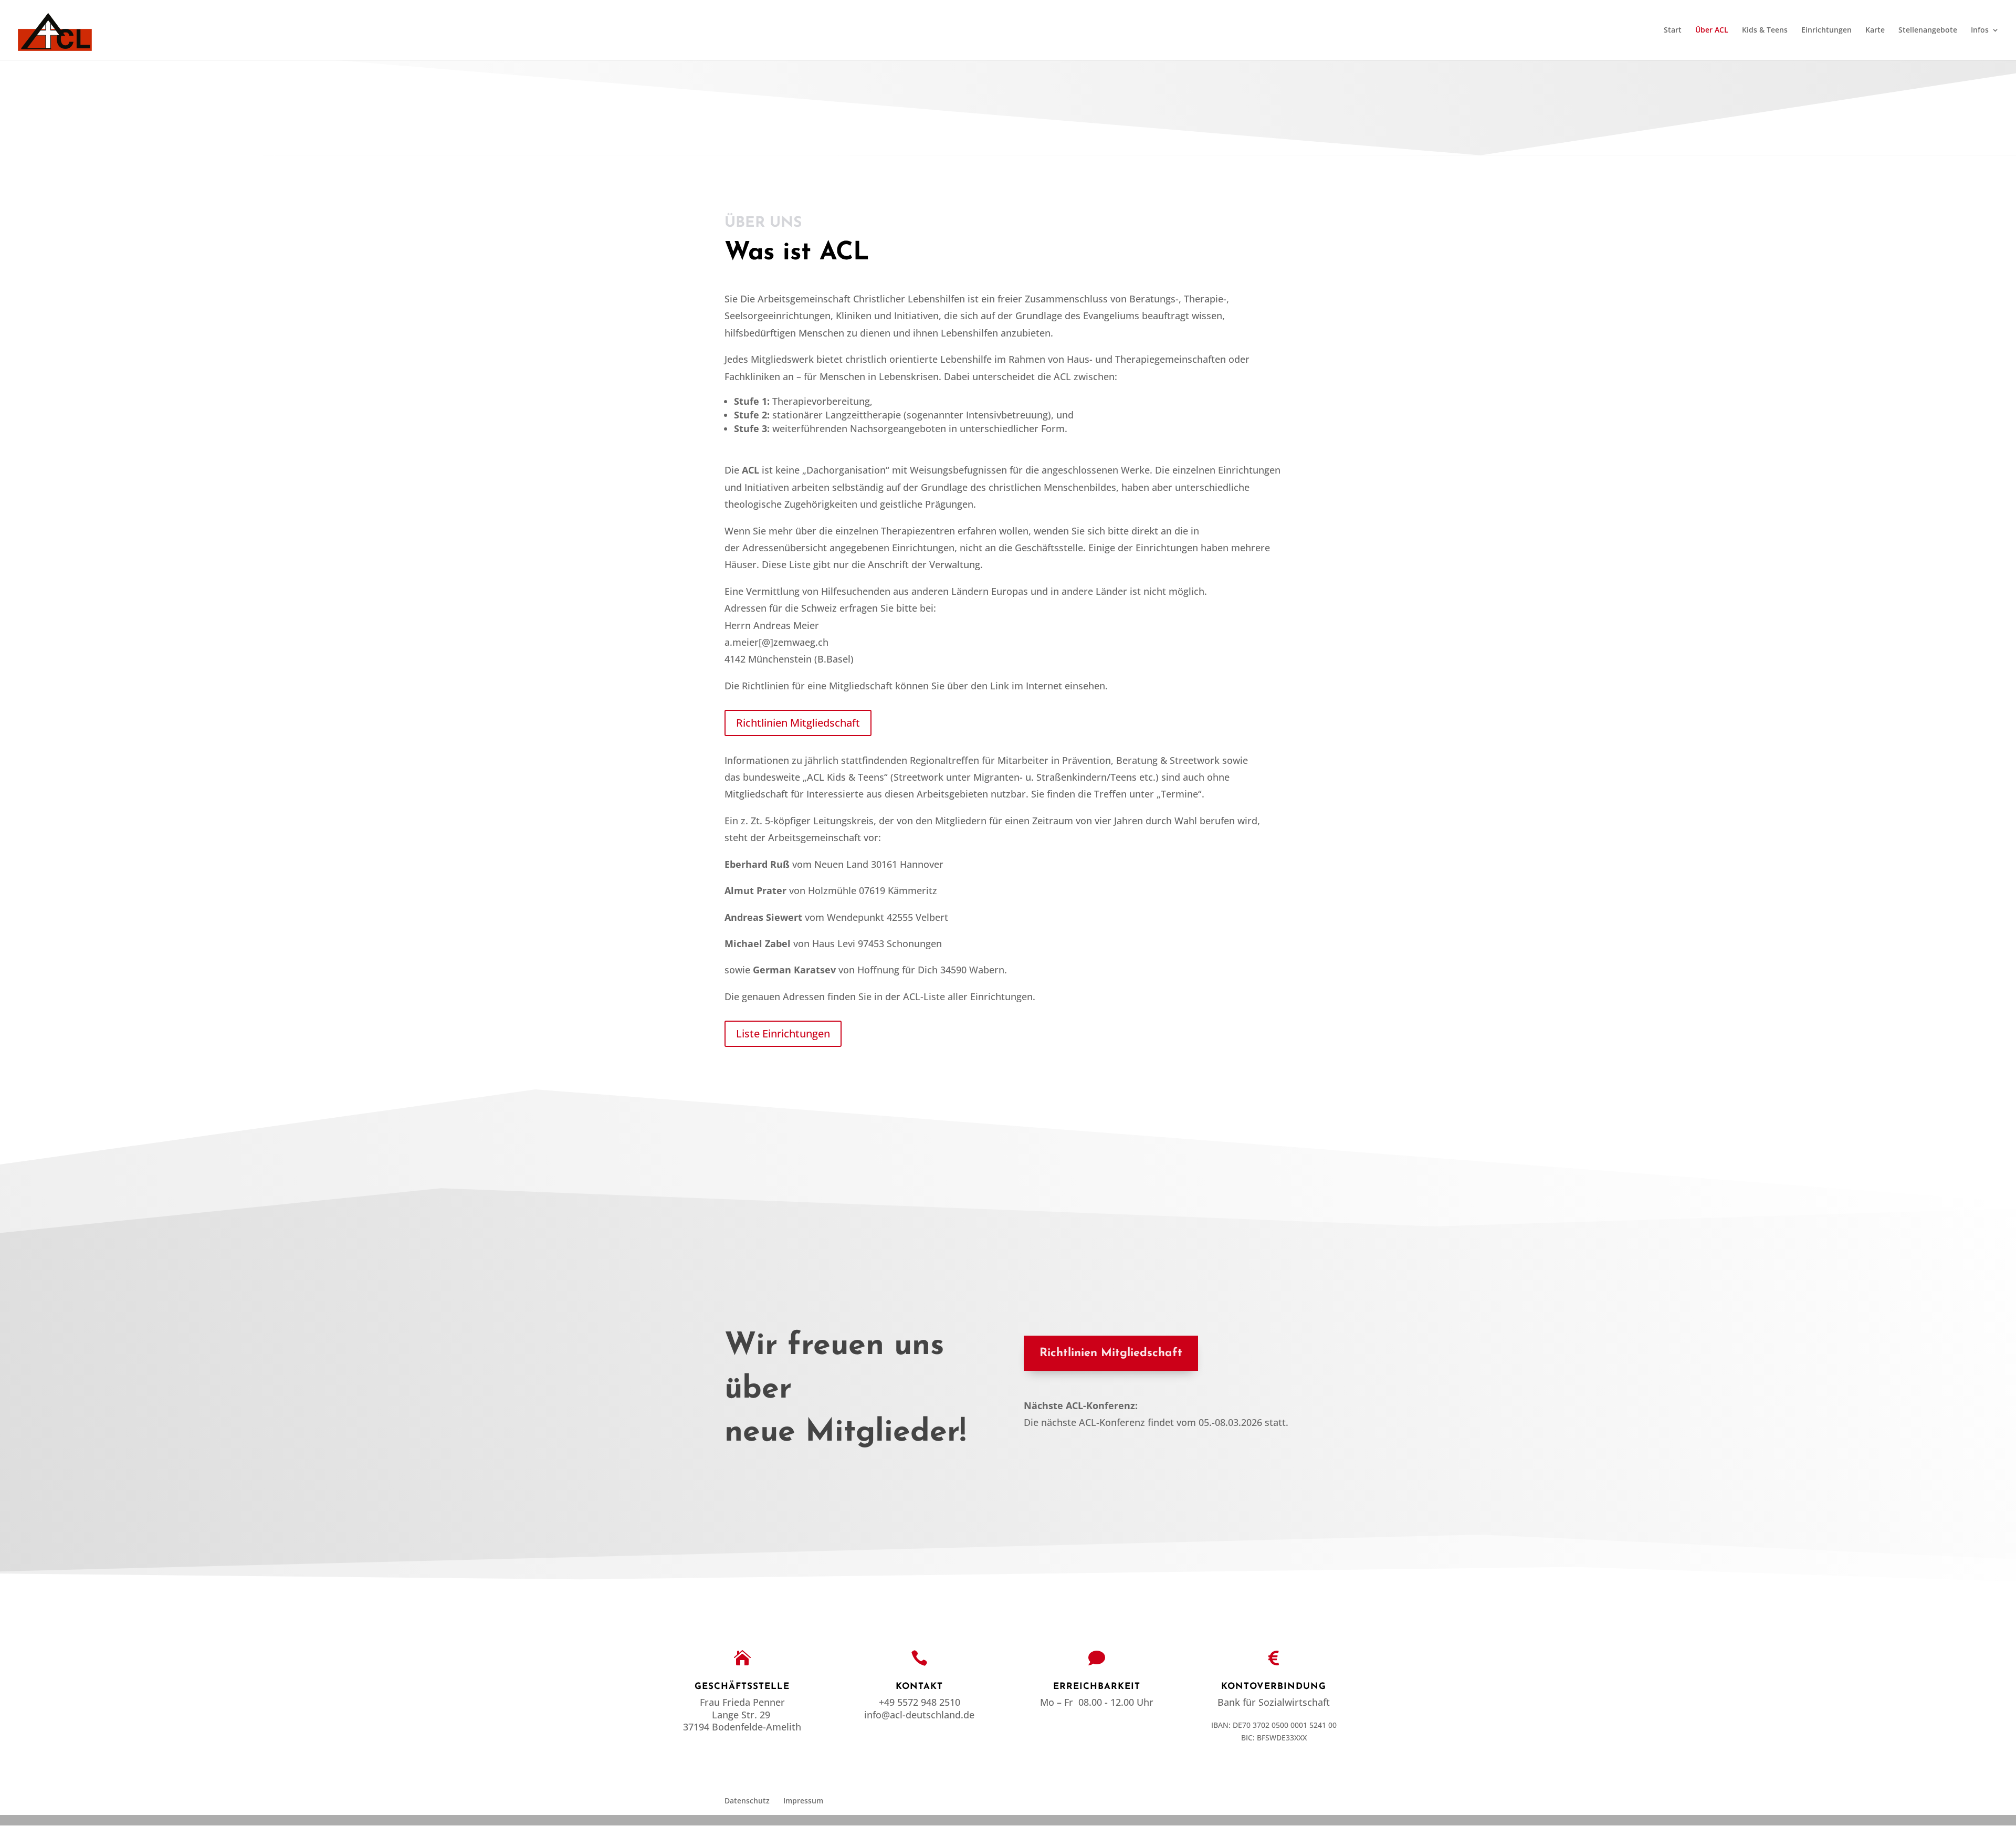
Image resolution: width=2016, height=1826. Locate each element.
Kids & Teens (1765, 30)
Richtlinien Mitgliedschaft (798, 723)
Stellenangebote (1928, 30)
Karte (1875, 30)
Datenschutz (747, 1801)
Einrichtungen (1826, 30)
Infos (1980, 30)
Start (1673, 30)
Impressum (803, 1801)
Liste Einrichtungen (783, 1033)
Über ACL (1712, 30)
